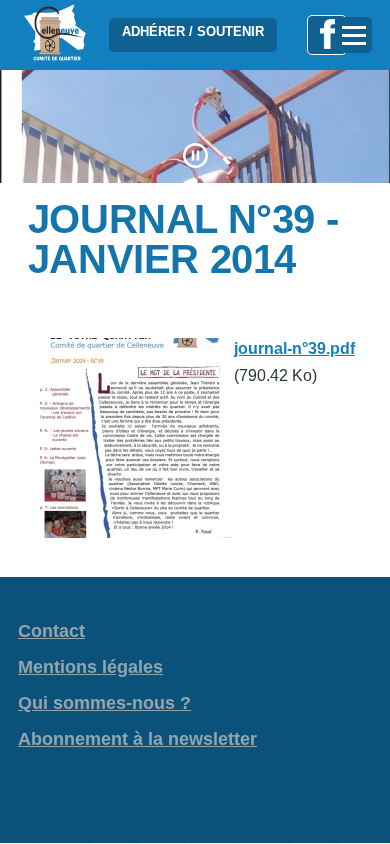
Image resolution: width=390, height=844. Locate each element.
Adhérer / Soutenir (193, 31)
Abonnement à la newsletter (137, 739)
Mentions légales (90, 667)
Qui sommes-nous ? (104, 703)
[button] (195, 155)
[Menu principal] (354, 35)
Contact (51, 631)
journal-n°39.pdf (294, 348)
